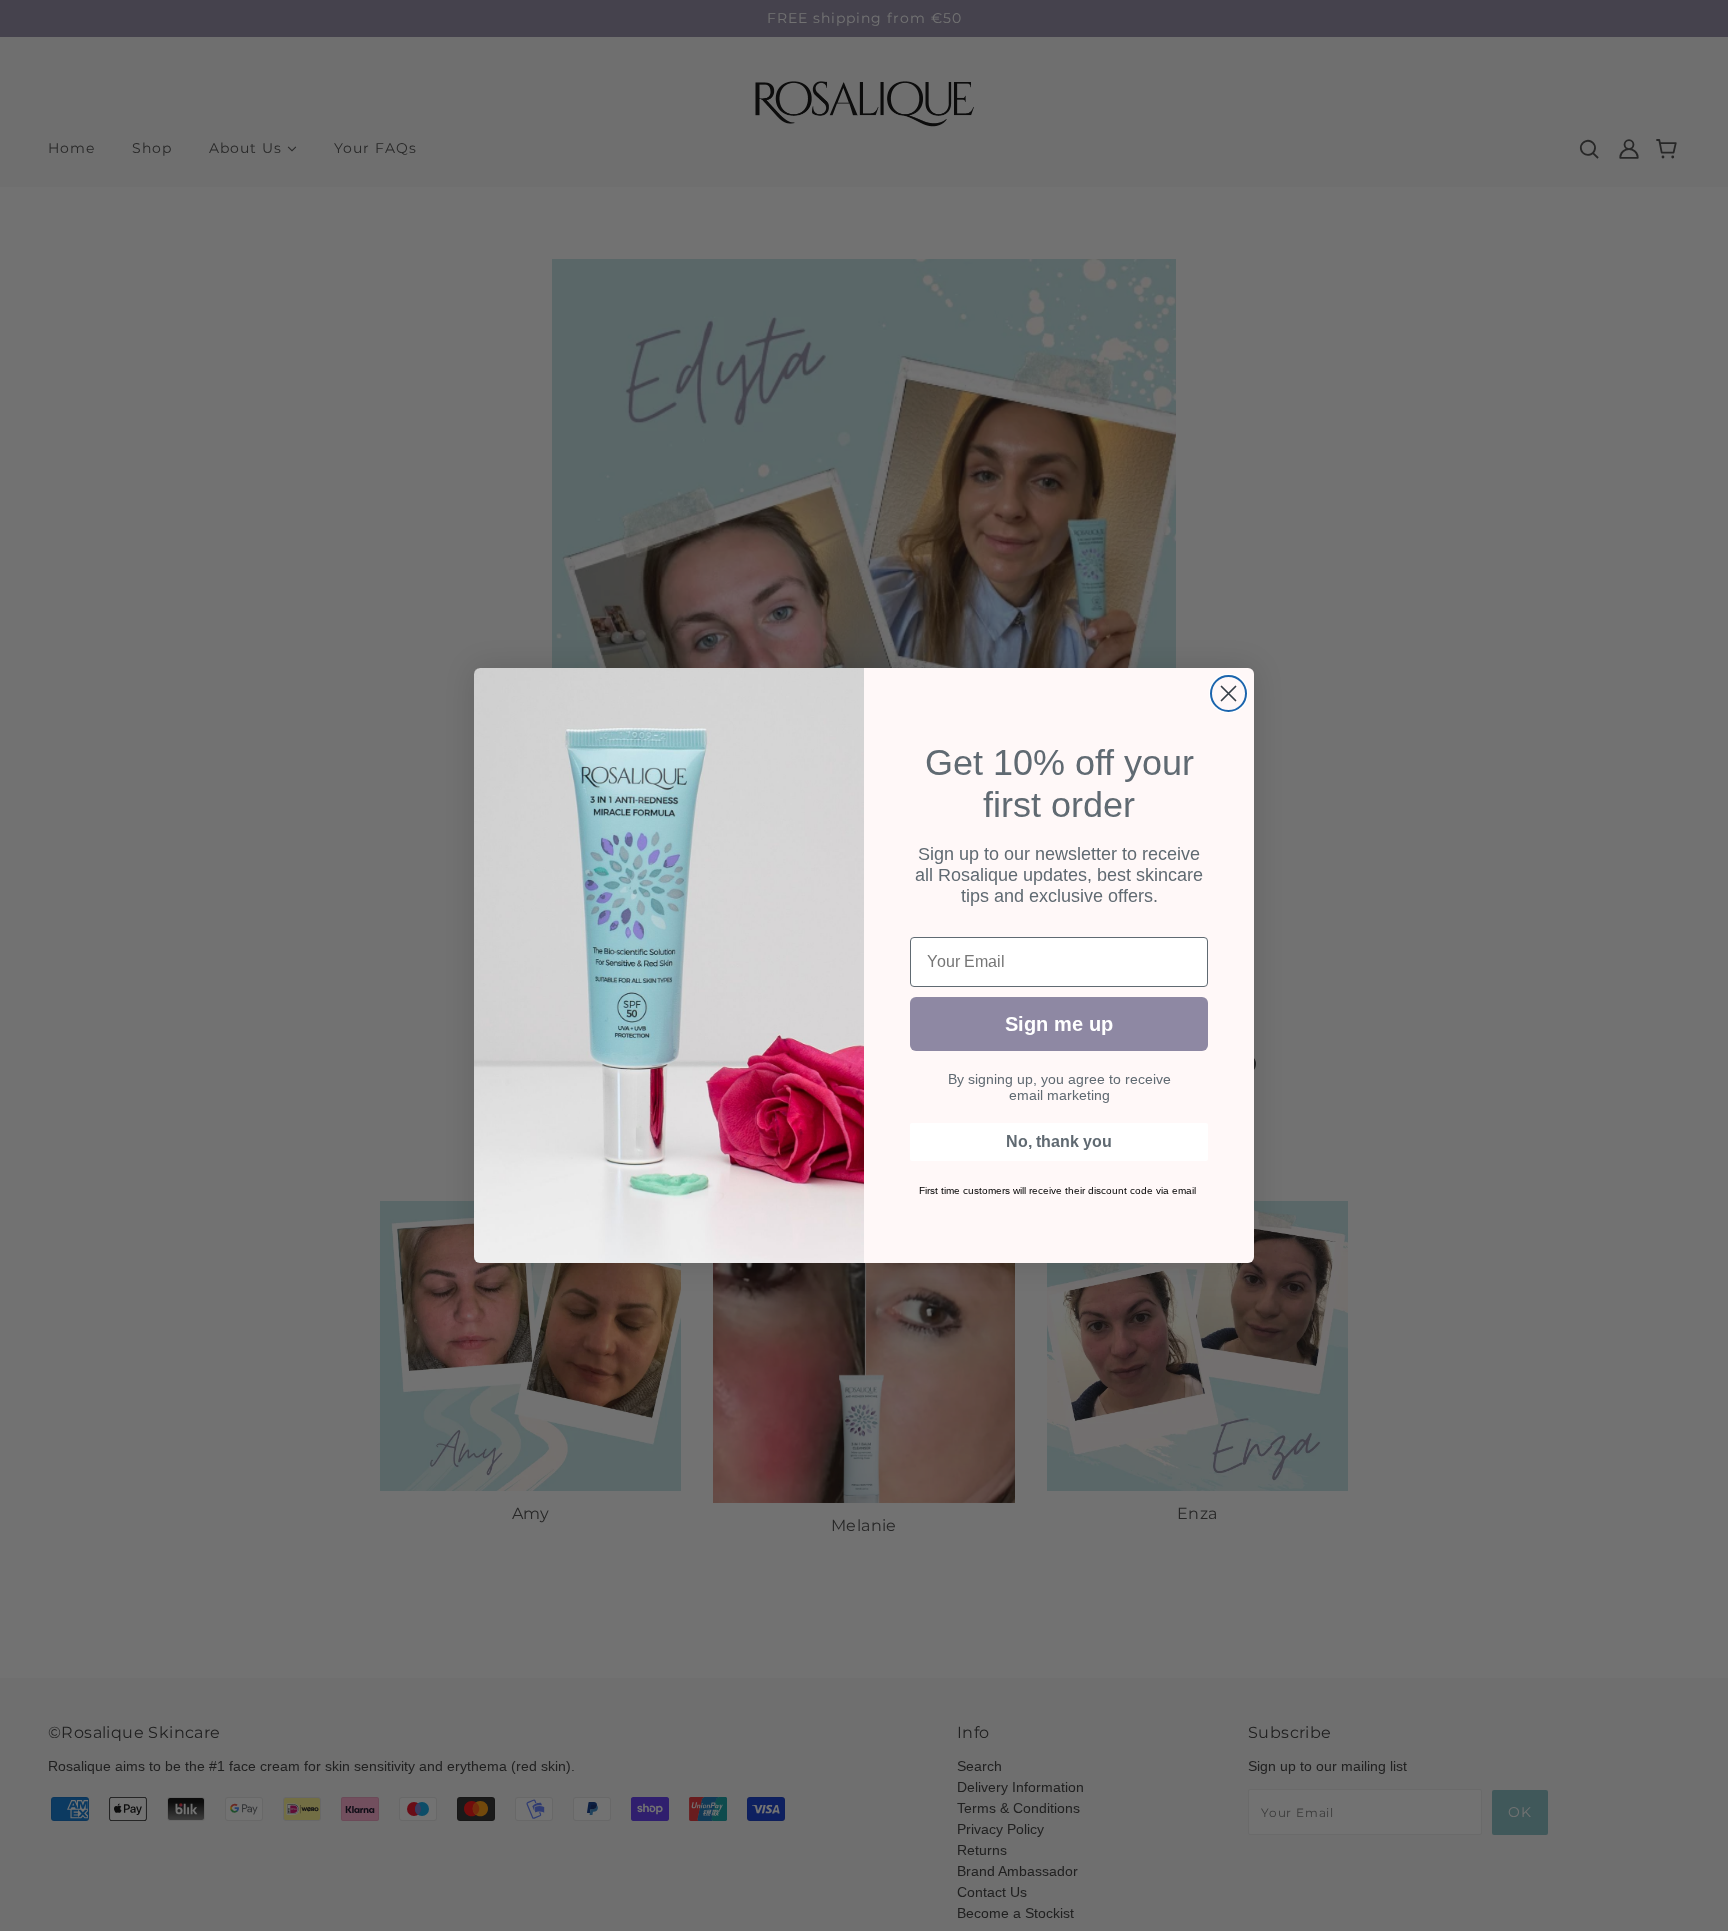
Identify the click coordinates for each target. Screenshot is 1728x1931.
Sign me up (1059, 1024)
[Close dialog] (1228, 693)
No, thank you (1059, 1141)
